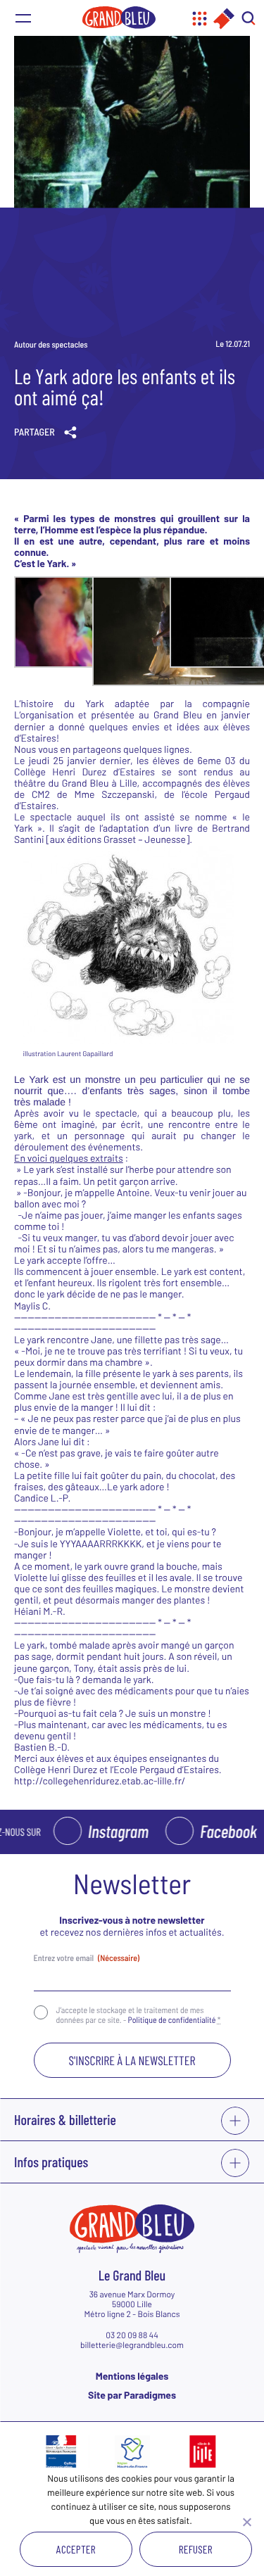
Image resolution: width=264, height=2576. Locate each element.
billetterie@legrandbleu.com (132, 2345)
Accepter (76, 2549)
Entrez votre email (87, 1958)
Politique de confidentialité (172, 2020)
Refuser (196, 2549)
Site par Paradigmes (132, 2395)
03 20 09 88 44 (132, 2335)
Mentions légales (132, 2376)
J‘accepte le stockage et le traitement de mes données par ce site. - (139, 2015)
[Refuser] (246, 2522)
